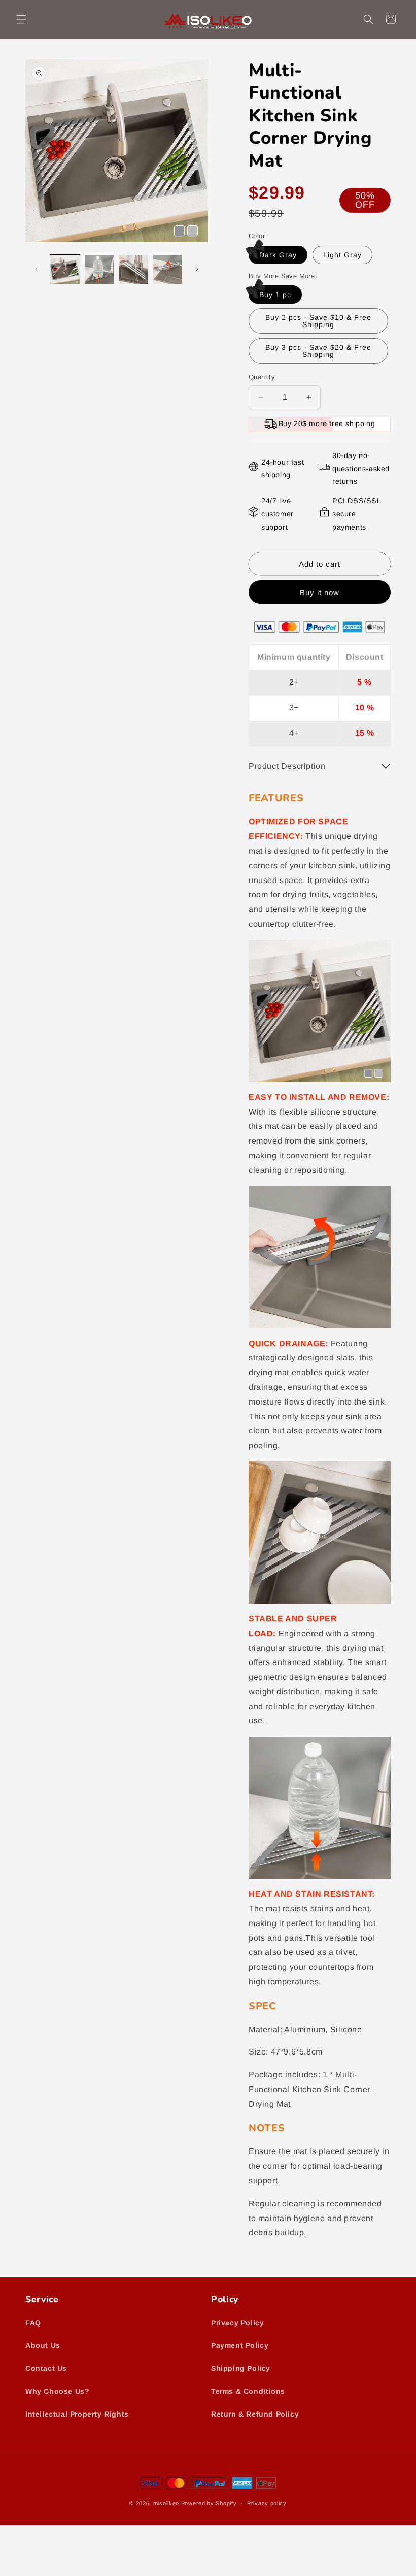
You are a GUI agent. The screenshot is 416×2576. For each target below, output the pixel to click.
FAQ (33, 2323)
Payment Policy (240, 2345)
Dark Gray (278, 255)
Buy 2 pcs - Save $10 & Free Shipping (318, 321)
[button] (21, 19)
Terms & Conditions (248, 2391)
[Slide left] (37, 269)
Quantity (262, 377)
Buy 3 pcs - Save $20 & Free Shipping (318, 351)
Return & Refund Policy (255, 2414)
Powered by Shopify (209, 2503)
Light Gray (342, 255)
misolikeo (166, 2503)
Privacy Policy (237, 2323)
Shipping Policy (241, 2368)
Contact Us (46, 2368)
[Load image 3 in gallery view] (133, 270)
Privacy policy (267, 2503)
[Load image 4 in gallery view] (168, 270)
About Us (43, 2345)
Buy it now (320, 592)
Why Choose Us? (57, 2391)
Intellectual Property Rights (77, 2414)
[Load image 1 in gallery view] (65, 270)
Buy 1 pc (275, 295)
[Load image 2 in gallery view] (99, 270)
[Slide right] (197, 269)
